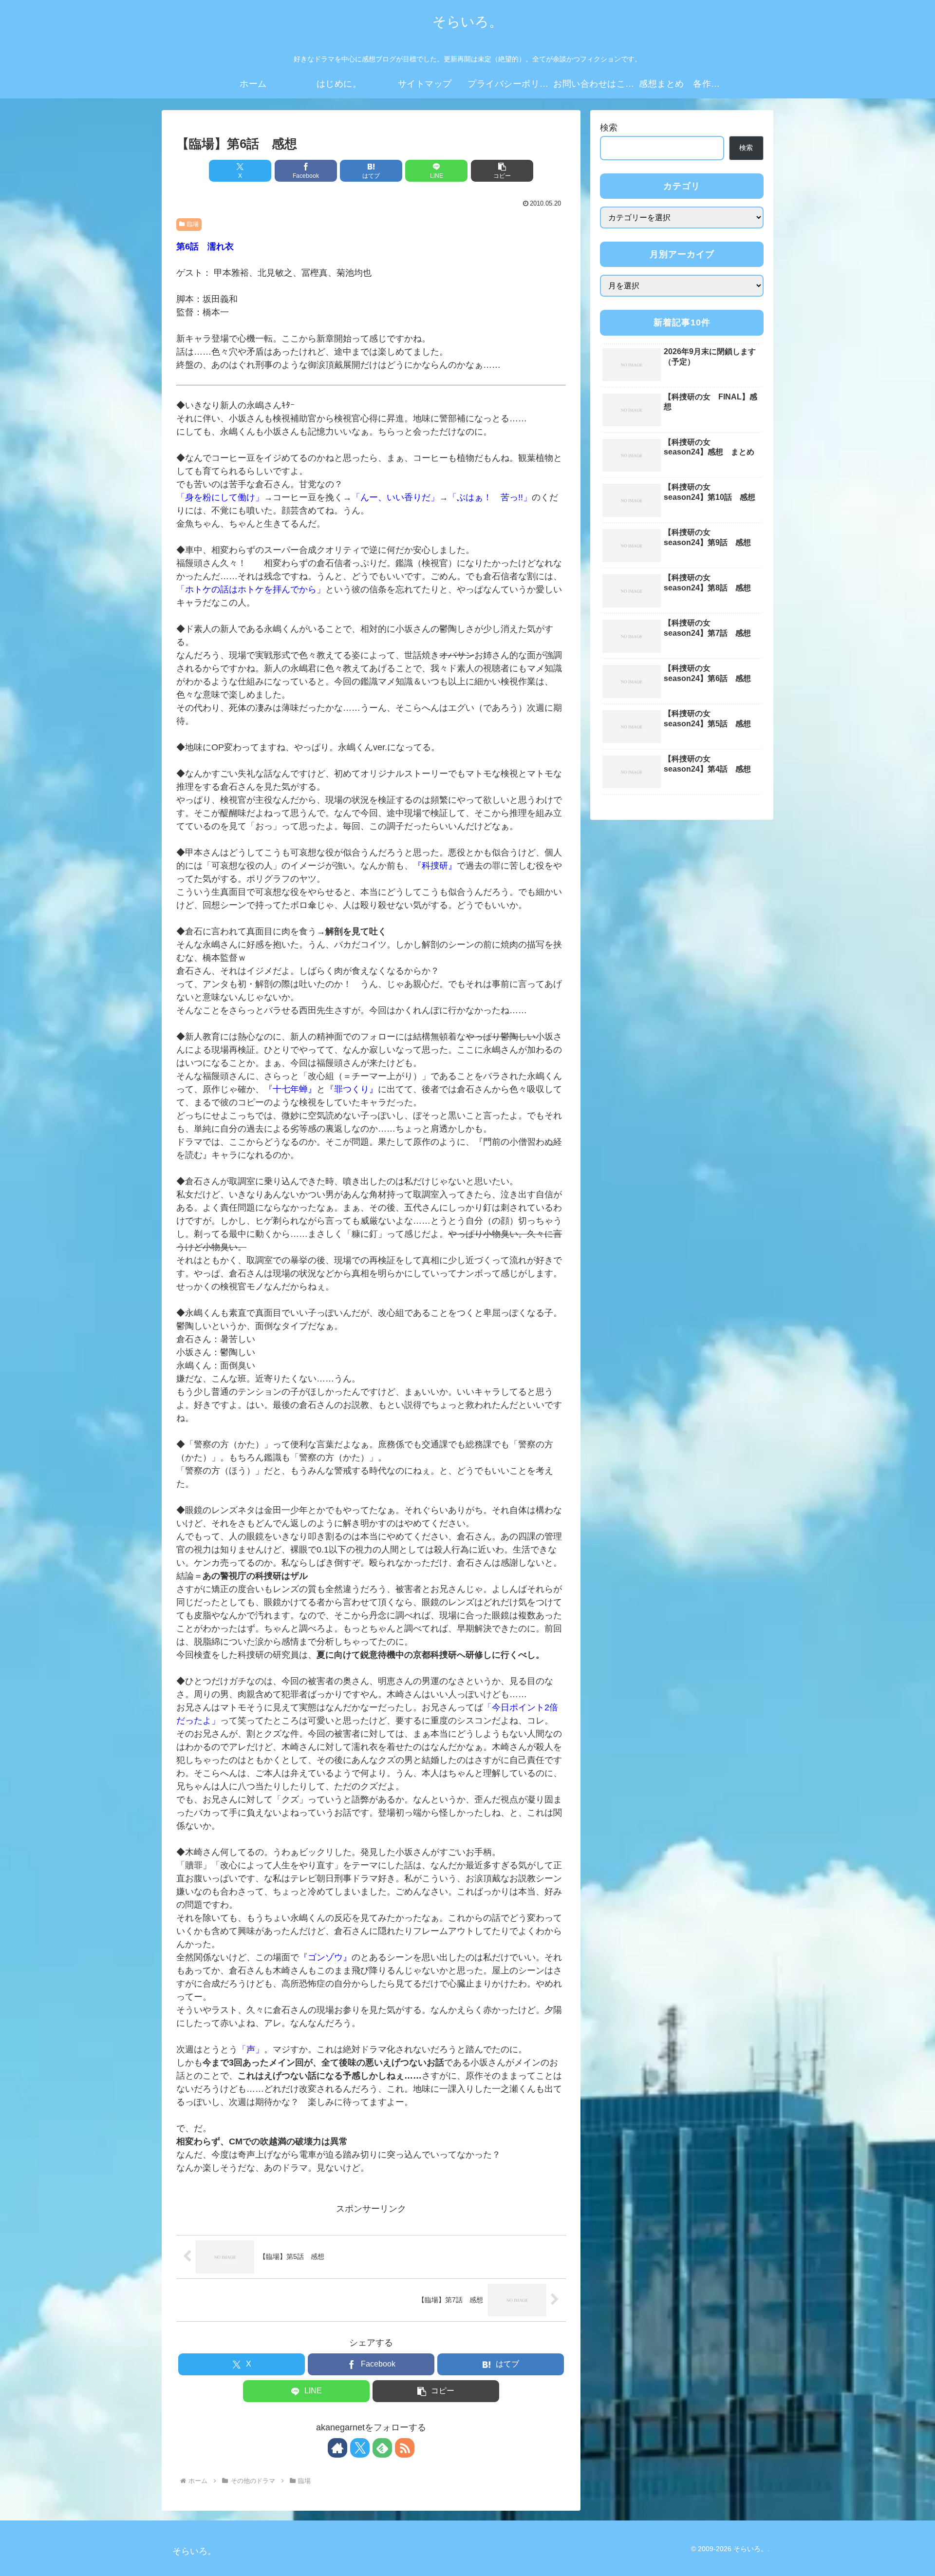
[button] (502, 171)
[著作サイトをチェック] (337, 2448)
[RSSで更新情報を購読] (405, 2448)
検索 (609, 128)
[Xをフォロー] (360, 2448)
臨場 (193, 224)
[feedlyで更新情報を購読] (382, 2448)
